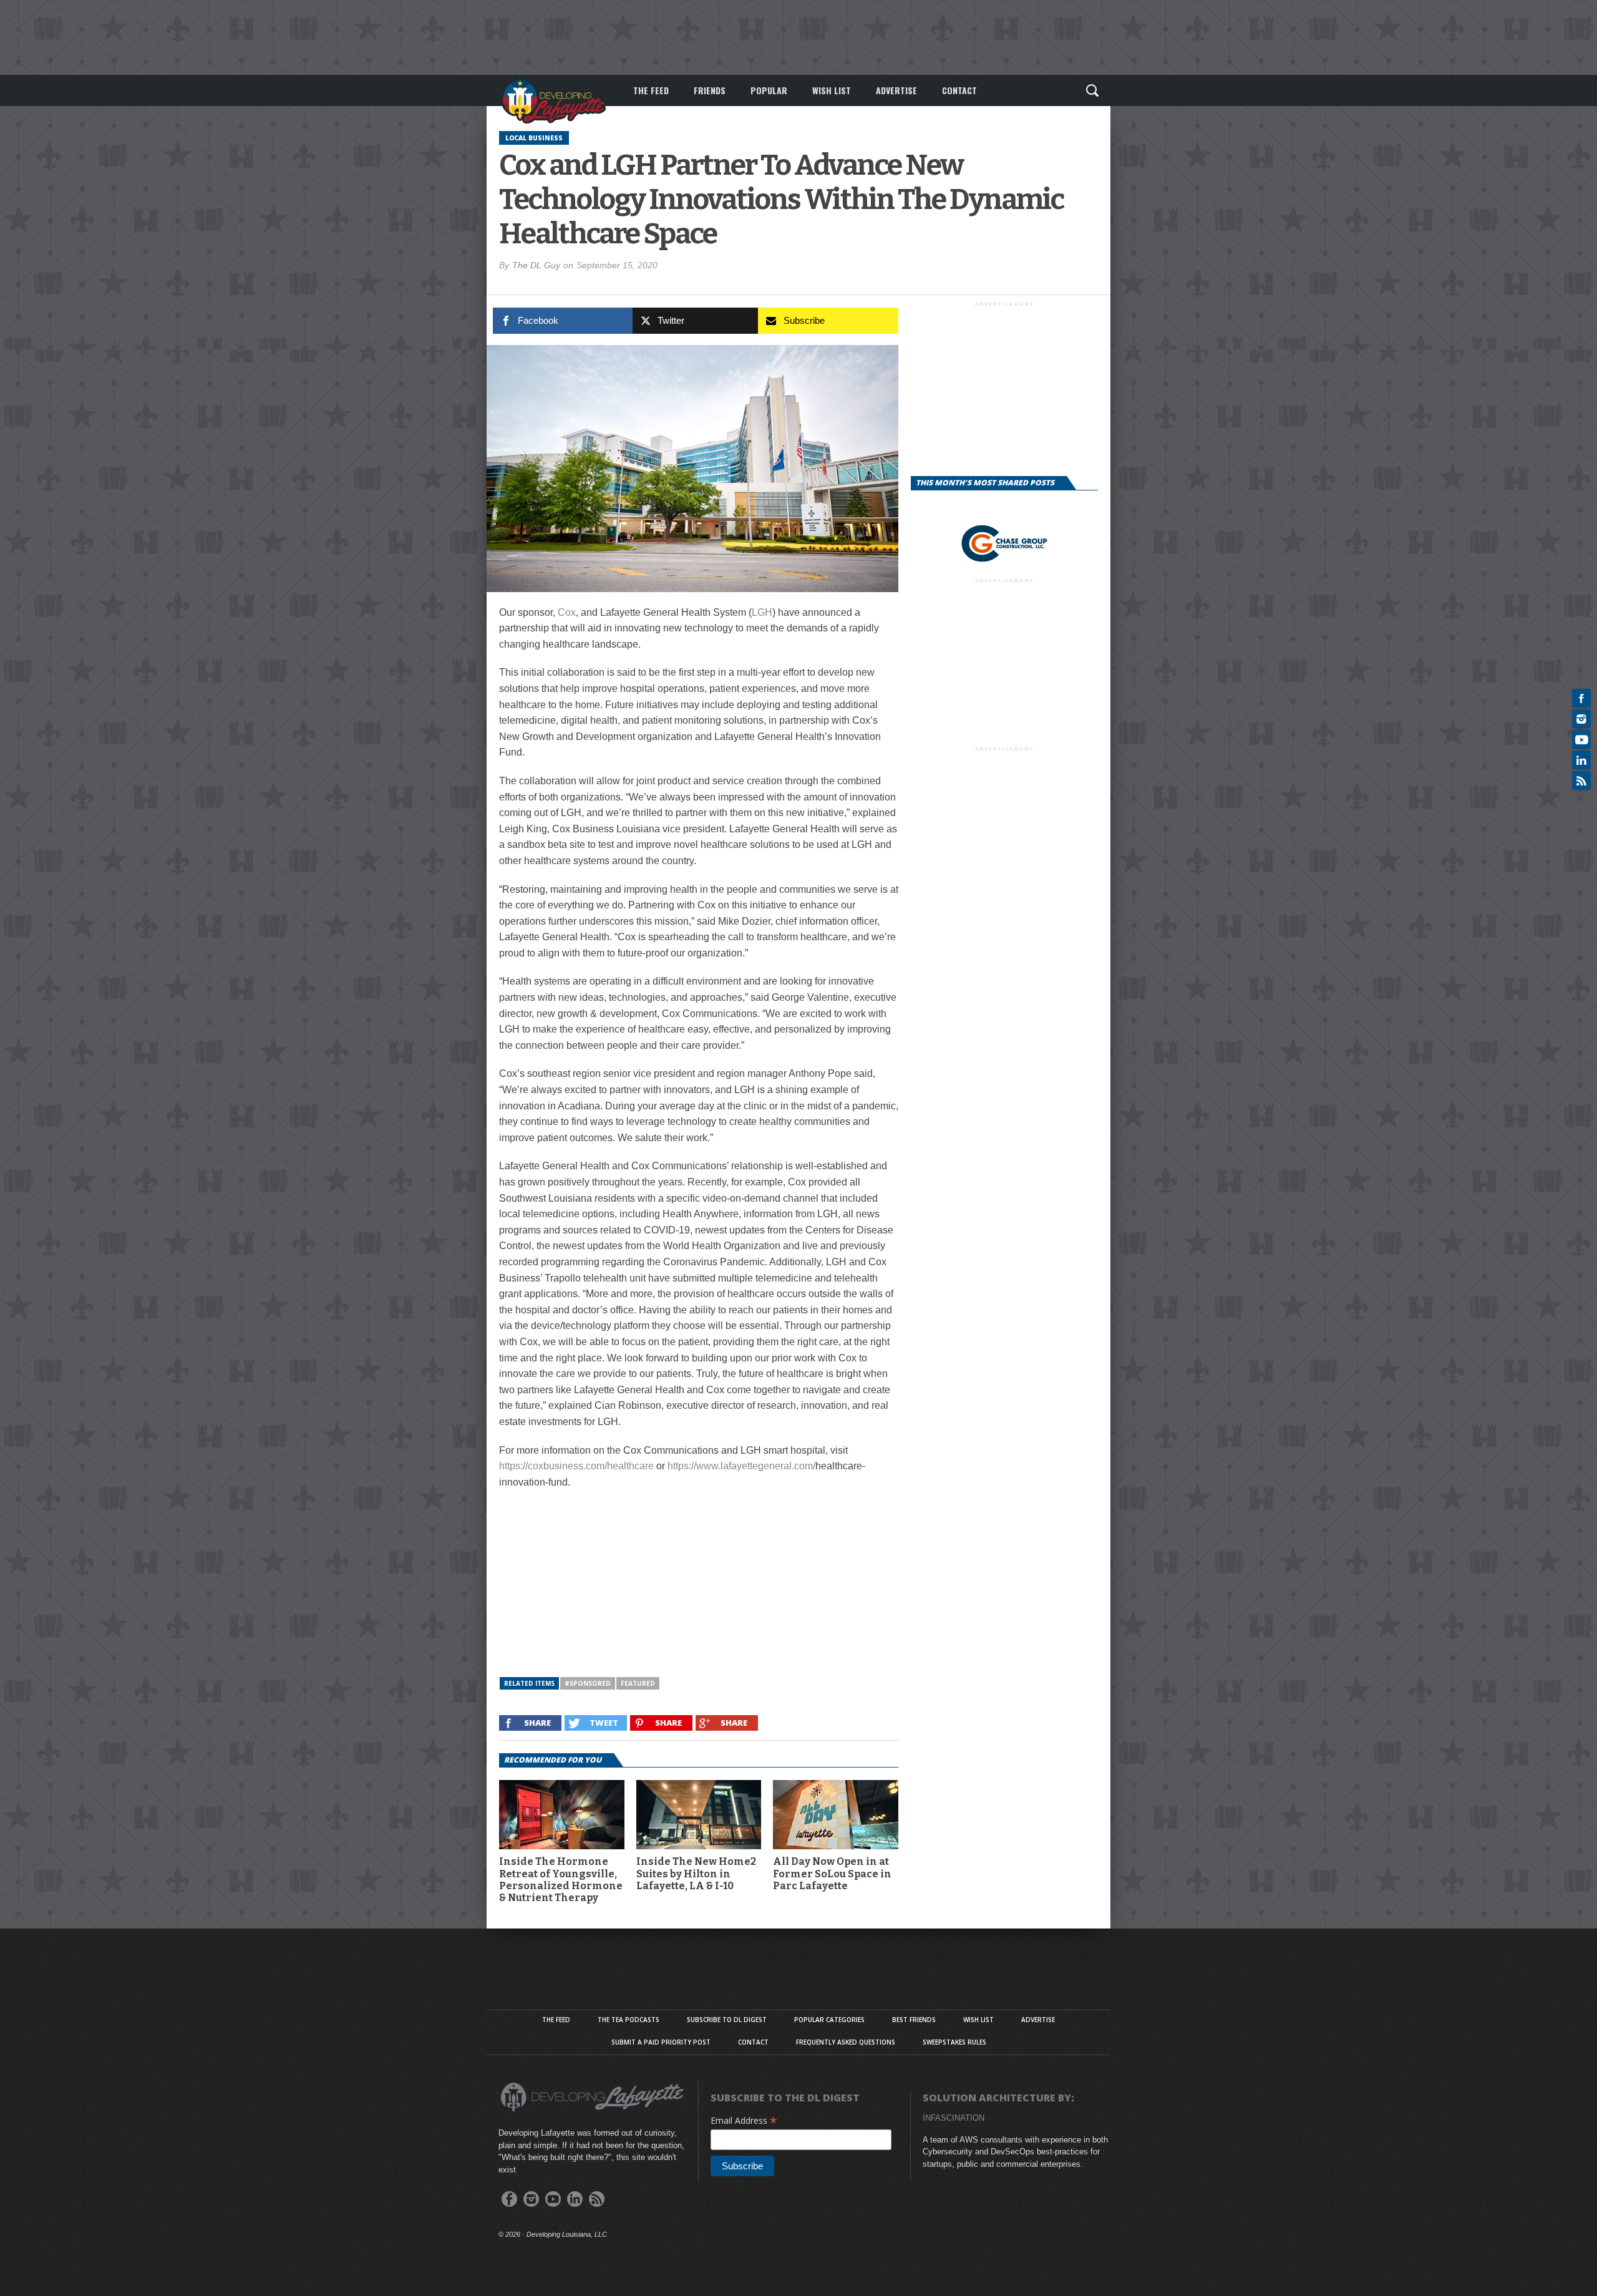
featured (638, 1683)
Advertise (896, 90)
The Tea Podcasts (629, 2020)
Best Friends (914, 2020)
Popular (769, 90)
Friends (710, 90)
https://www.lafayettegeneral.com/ (741, 1466)
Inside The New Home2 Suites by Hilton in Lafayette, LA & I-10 (696, 1873)
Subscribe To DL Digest (727, 2020)
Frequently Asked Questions (846, 2042)
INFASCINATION (954, 2118)
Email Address (744, 2120)
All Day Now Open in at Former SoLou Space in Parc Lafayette (832, 1873)
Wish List (832, 90)
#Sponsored (588, 1683)
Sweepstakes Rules (954, 2042)
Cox (567, 612)
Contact (959, 90)
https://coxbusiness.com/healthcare (576, 1466)
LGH (762, 612)
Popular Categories (829, 2020)
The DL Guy (536, 265)
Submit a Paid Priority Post (661, 2042)
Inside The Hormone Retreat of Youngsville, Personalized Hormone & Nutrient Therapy (561, 1880)
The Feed (651, 90)
